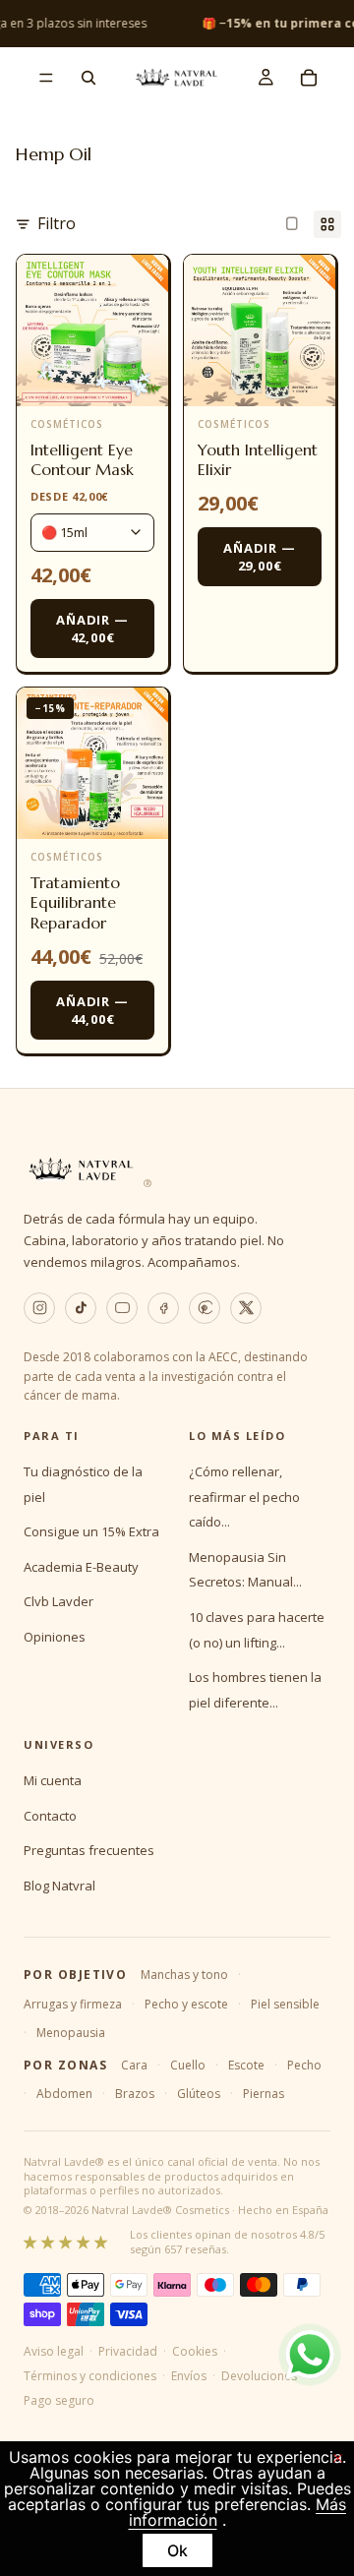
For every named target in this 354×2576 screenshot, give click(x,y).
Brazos (135, 2094)
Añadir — (92, 629)
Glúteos (199, 2094)
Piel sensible (285, 2004)
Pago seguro (59, 2400)
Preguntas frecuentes (89, 1850)
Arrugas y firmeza (73, 2004)
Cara (134, 2065)
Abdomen (64, 2094)
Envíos (189, 2376)
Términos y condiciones (90, 2376)
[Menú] (46, 78)
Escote (246, 2065)
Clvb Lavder (59, 1601)
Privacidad (128, 2351)
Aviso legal (54, 2351)
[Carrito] (309, 78)
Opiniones (55, 1637)
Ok (177, 2550)
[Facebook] (163, 1308)
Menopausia (71, 2033)
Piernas (264, 2094)
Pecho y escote (186, 2004)
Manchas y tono (184, 1975)
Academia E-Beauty (81, 1567)
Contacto (50, 1816)
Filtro (57, 223)
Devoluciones (259, 2376)
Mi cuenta (53, 1780)
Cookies (195, 2351)
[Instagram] (39, 1308)
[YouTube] (122, 1308)
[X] (246, 1308)
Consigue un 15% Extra (91, 1531)
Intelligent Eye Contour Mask (82, 460)
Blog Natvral (59, 1886)
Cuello (188, 2065)
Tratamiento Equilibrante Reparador (75, 903)
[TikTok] (81, 1308)
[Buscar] (88, 78)
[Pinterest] (205, 1308)
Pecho (304, 2065)
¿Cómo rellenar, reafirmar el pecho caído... (244, 1497)
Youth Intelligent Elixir (258, 460)
